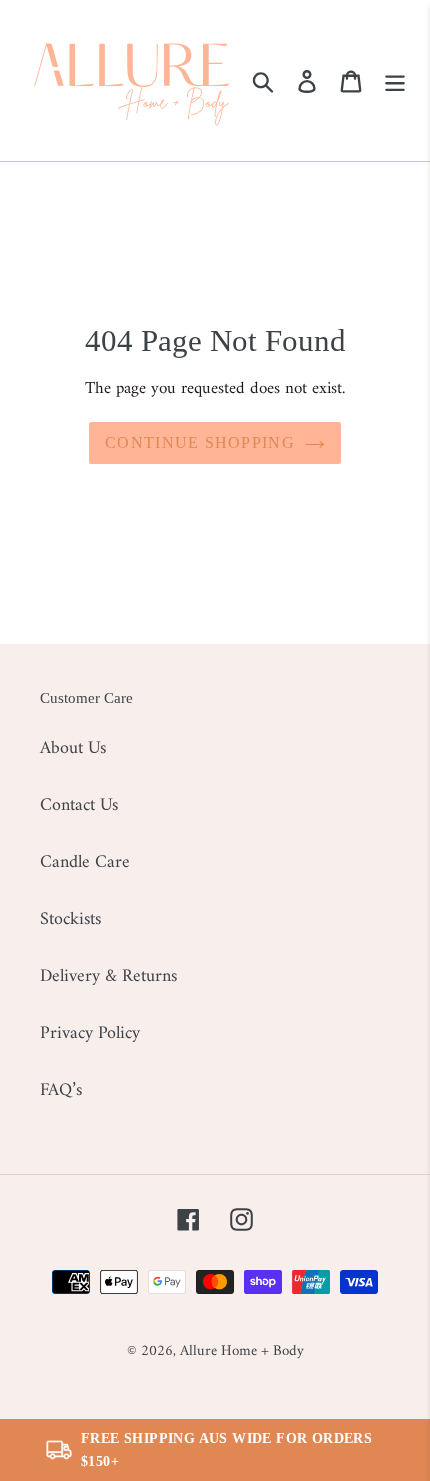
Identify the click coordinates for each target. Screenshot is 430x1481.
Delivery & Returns (108, 976)
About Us (73, 748)
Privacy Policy (90, 1033)
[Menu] (395, 80)
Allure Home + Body (242, 1351)
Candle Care (85, 862)
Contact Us (79, 805)
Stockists (70, 919)
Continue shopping (200, 442)
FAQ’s (61, 1090)
